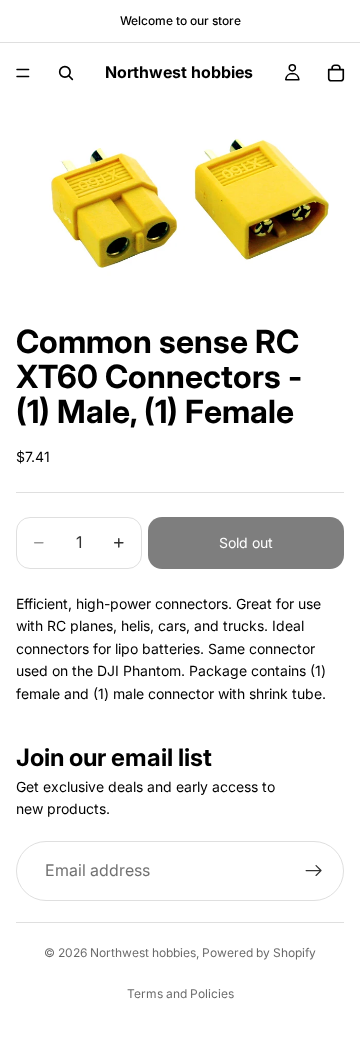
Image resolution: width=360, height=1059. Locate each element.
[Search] (66, 73)
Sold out (246, 542)
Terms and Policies (180, 993)
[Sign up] (314, 871)
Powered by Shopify (259, 952)
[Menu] (23, 73)
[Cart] (336, 73)
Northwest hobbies (143, 952)
